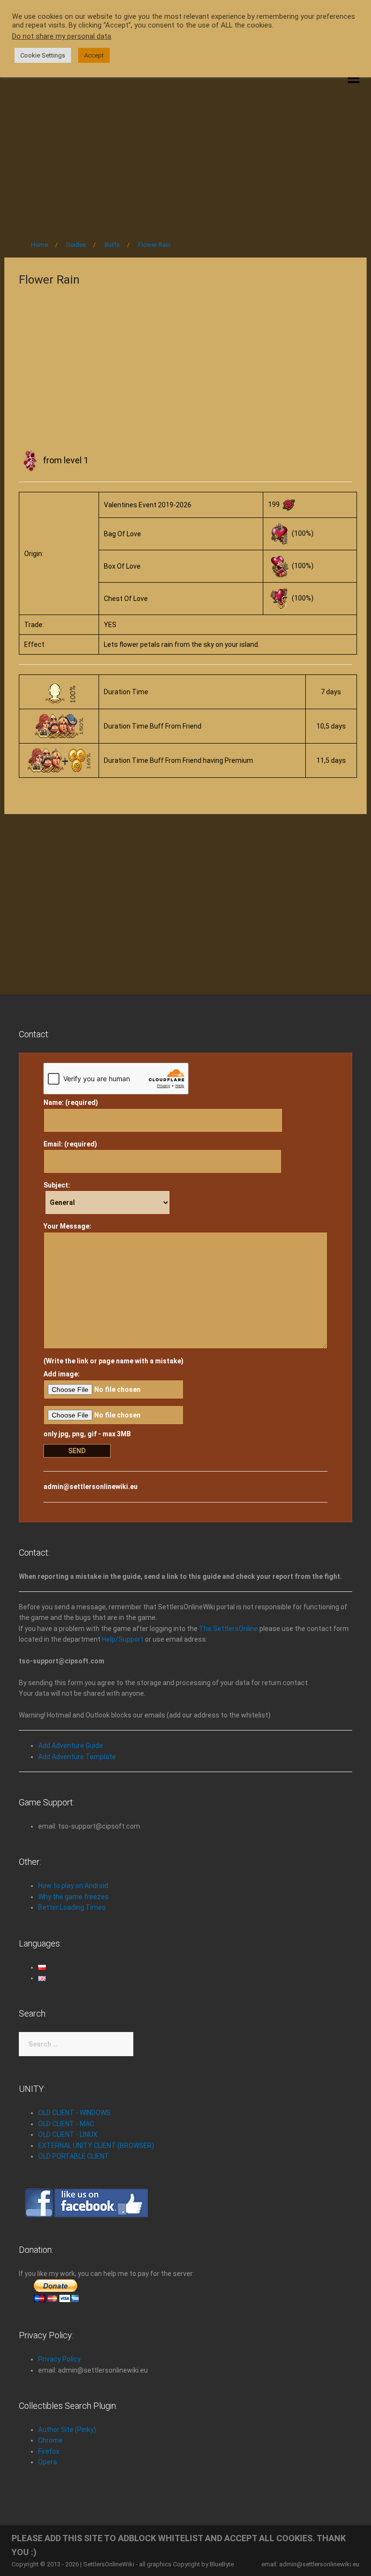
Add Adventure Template (77, 1757)
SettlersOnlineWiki (109, 2564)
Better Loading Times (72, 1907)
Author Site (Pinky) (67, 2430)
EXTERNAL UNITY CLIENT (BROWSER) (96, 2146)
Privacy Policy (59, 2359)
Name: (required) (71, 1102)
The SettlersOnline (228, 1629)
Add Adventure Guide (71, 1746)
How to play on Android (73, 1886)
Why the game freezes (73, 1897)
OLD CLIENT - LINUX (68, 2134)
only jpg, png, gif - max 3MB (87, 1434)
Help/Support (123, 1639)
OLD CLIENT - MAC (66, 2124)
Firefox (49, 2451)
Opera (48, 2462)
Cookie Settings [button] (43, 55)
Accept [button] (94, 55)
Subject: (57, 1185)
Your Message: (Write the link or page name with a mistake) (114, 1294)
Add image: (62, 1374)
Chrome (50, 2440)
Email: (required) (70, 1144)
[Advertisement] (185, 151)
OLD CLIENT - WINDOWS (74, 2113)
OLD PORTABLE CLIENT (74, 2156)
